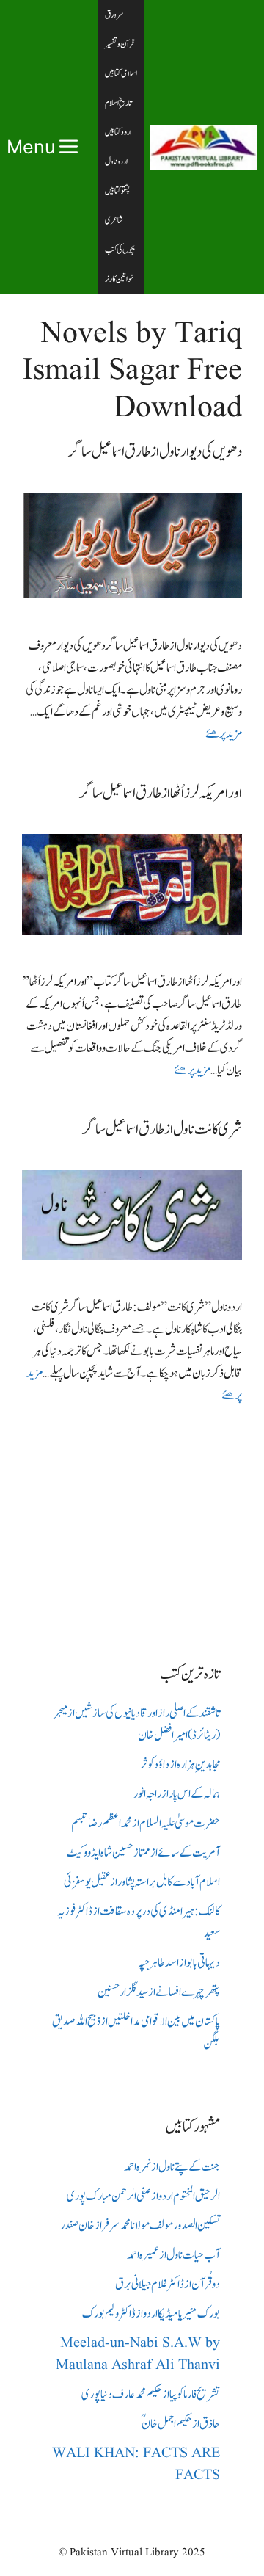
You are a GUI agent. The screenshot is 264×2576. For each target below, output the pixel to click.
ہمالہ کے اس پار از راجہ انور (177, 1794)
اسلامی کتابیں (121, 73)
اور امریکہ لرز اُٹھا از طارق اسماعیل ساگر (161, 793)
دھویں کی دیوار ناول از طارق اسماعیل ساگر (155, 452)
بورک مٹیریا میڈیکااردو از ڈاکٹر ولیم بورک (151, 2314)
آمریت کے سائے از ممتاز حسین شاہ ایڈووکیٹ (143, 1853)
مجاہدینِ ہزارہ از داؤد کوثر (180, 1765)
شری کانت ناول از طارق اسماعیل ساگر (162, 1129)
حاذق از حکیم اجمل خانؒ (181, 2424)
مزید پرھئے (224, 734)
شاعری (114, 220)
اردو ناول (116, 162)
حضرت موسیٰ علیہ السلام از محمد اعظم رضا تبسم (146, 1824)
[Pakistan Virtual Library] (203, 147)
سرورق (114, 15)
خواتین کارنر (119, 279)
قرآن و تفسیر (120, 44)
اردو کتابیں (118, 132)
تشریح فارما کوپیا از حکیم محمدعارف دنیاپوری (151, 2395)
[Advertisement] (132, 1523)
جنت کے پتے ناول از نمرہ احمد (172, 2167)
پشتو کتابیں (117, 191)
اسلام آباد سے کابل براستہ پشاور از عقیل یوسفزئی (142, 1882)
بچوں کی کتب (120, 250)
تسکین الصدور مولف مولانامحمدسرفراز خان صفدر (140, 2226)
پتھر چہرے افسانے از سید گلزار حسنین (159, 1992)
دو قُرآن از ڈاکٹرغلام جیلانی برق (168, 2285)
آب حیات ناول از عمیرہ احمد (173, 2255)
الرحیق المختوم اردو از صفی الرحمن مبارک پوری (143, 2196)
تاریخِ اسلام (118, 103)
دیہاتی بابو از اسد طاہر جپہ (179, 1963)
